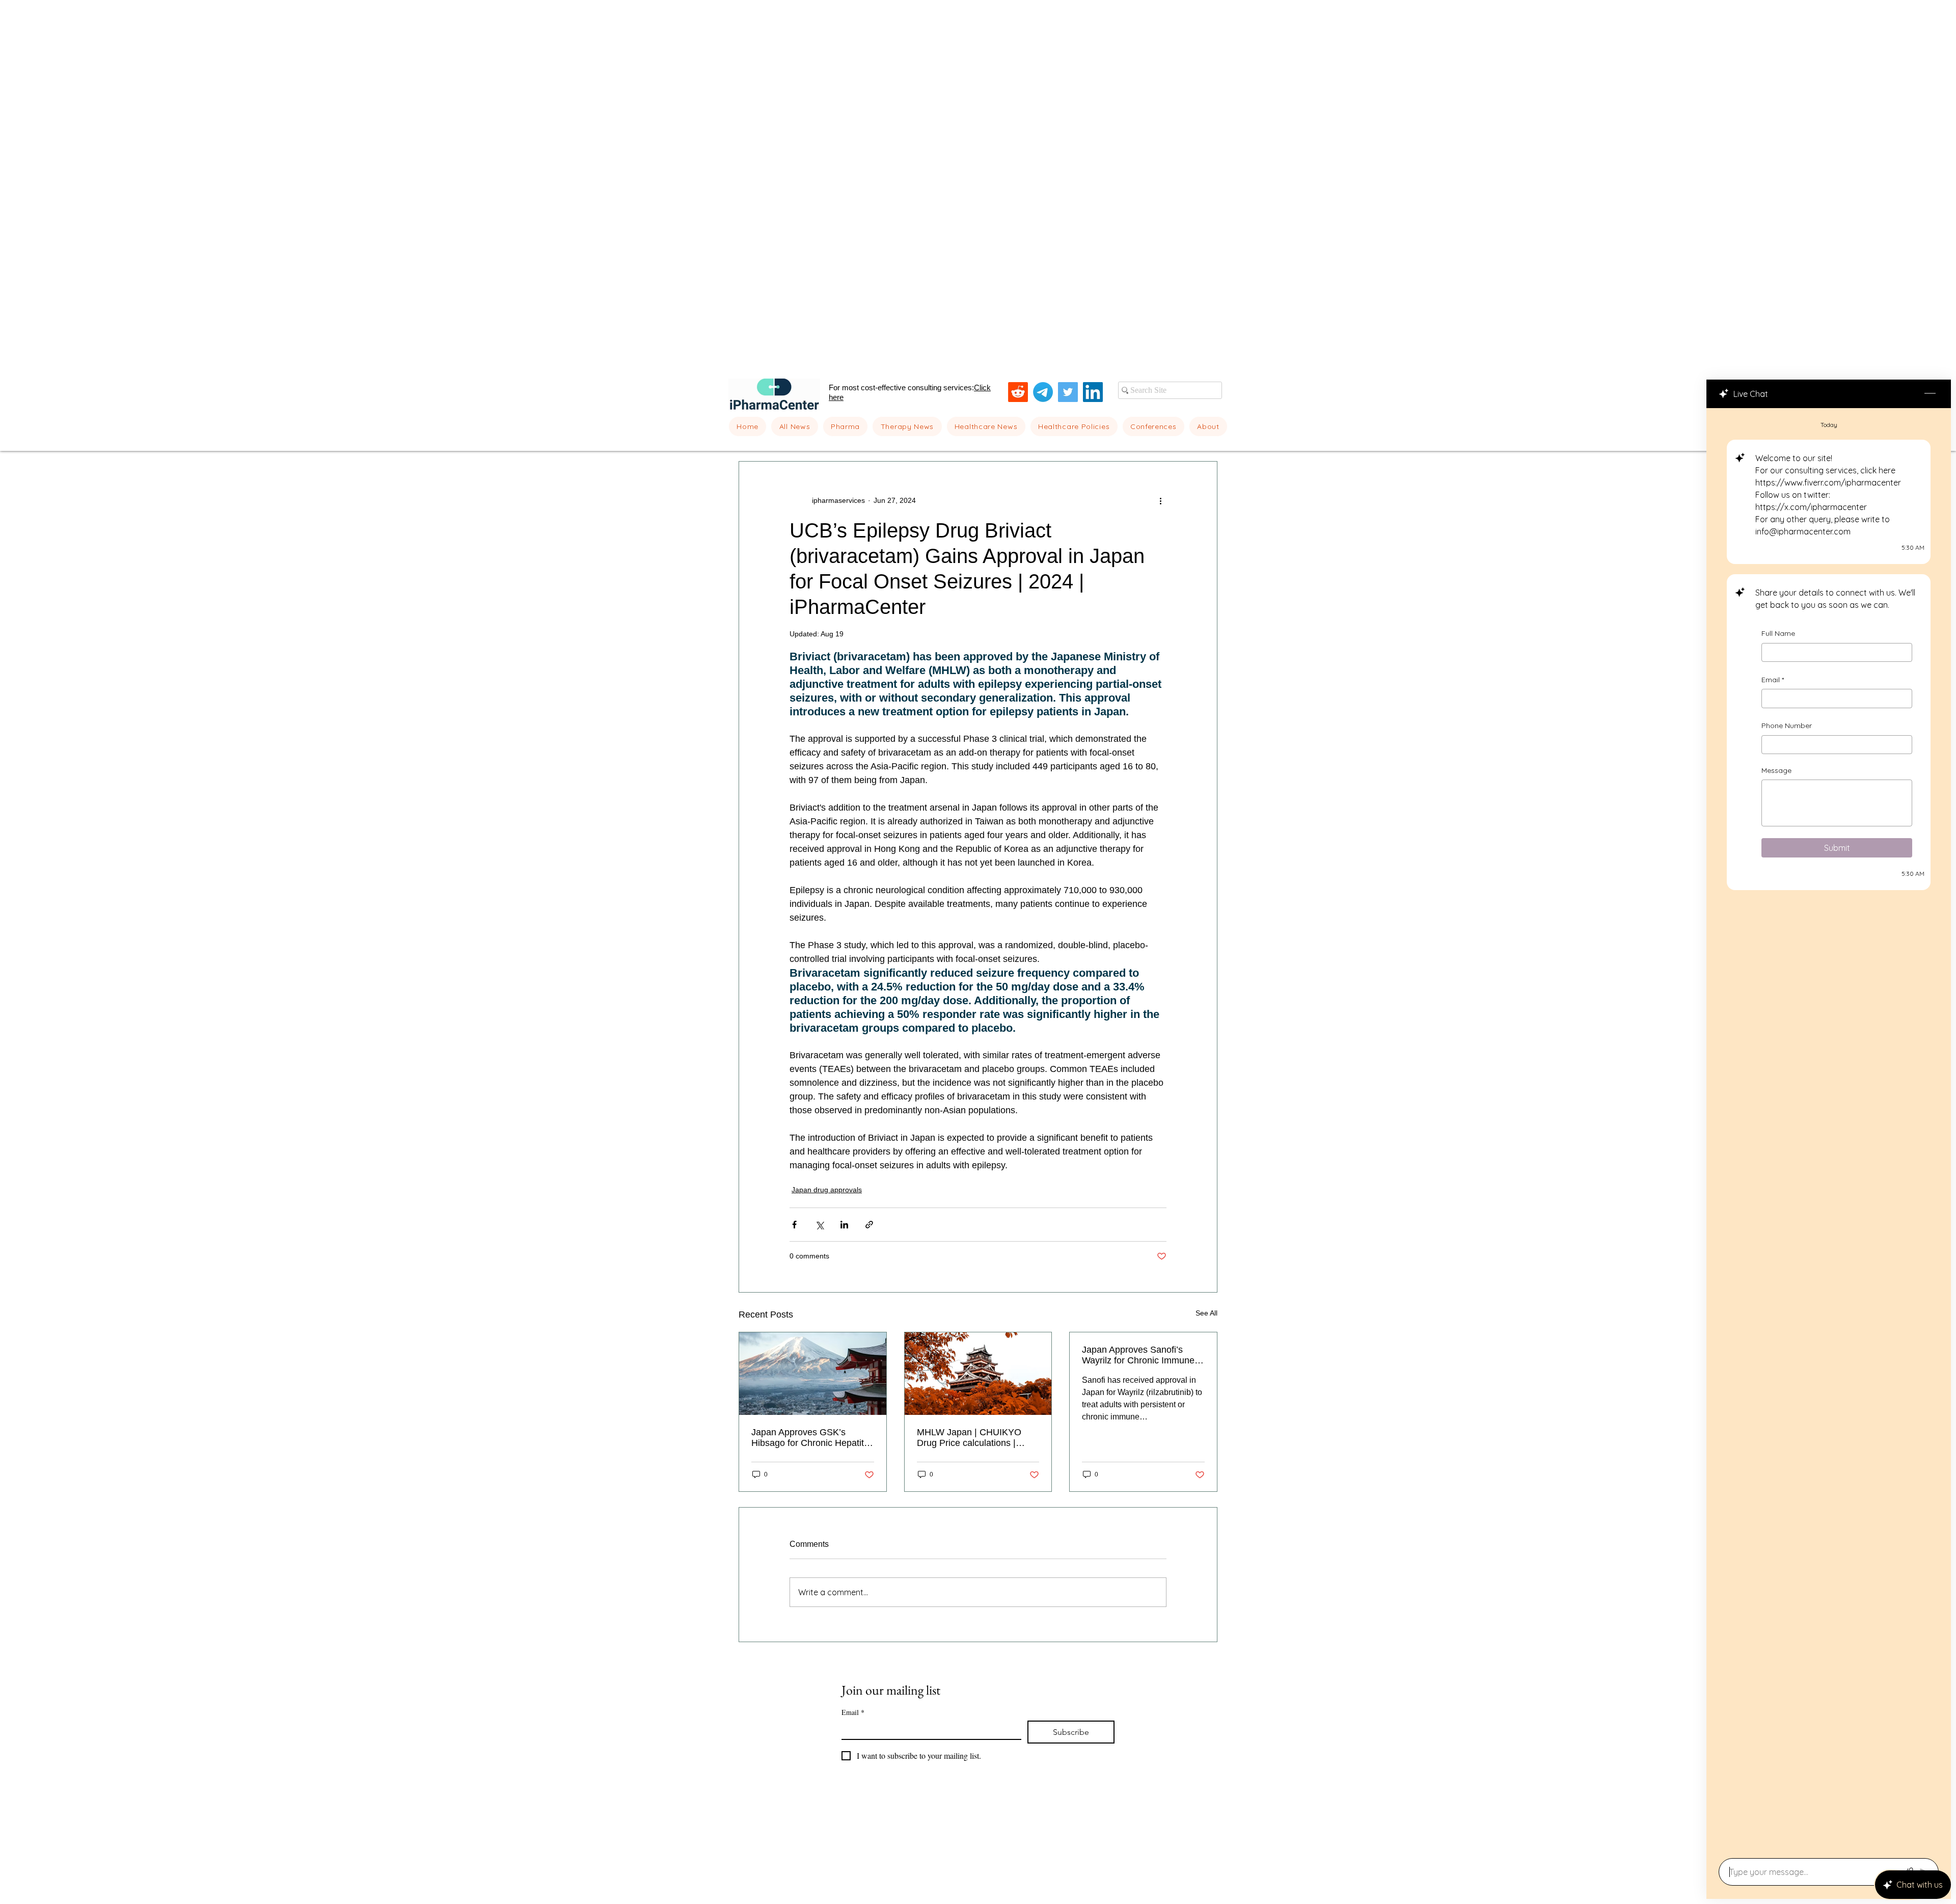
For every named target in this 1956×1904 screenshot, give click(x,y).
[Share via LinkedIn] (844, 1225)
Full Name (1778, 633)
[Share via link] (869, 1225)
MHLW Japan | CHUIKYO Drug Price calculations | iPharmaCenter (969, 1438)
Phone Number (1787, 726)
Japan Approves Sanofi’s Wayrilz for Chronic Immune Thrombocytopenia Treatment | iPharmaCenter (1142, 1355)
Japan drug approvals (827, 1190)
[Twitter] (1068, 392)
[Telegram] (1043, 392)
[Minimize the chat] (1930, 394)
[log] (1829, 1130)
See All (1206, 1313)
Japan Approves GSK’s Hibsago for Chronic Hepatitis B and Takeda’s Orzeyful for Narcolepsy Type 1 (811, 1438)
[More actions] (1160, 500)
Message (1776, 770)
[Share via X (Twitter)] (819, 1225)
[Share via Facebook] (794, 1225)
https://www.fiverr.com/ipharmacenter (1828, 482)
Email (1773, 680)
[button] (846, 426)
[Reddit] (1018, 392)
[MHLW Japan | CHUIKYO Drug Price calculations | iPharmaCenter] (978, 1374)
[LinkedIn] (1093, 392)
